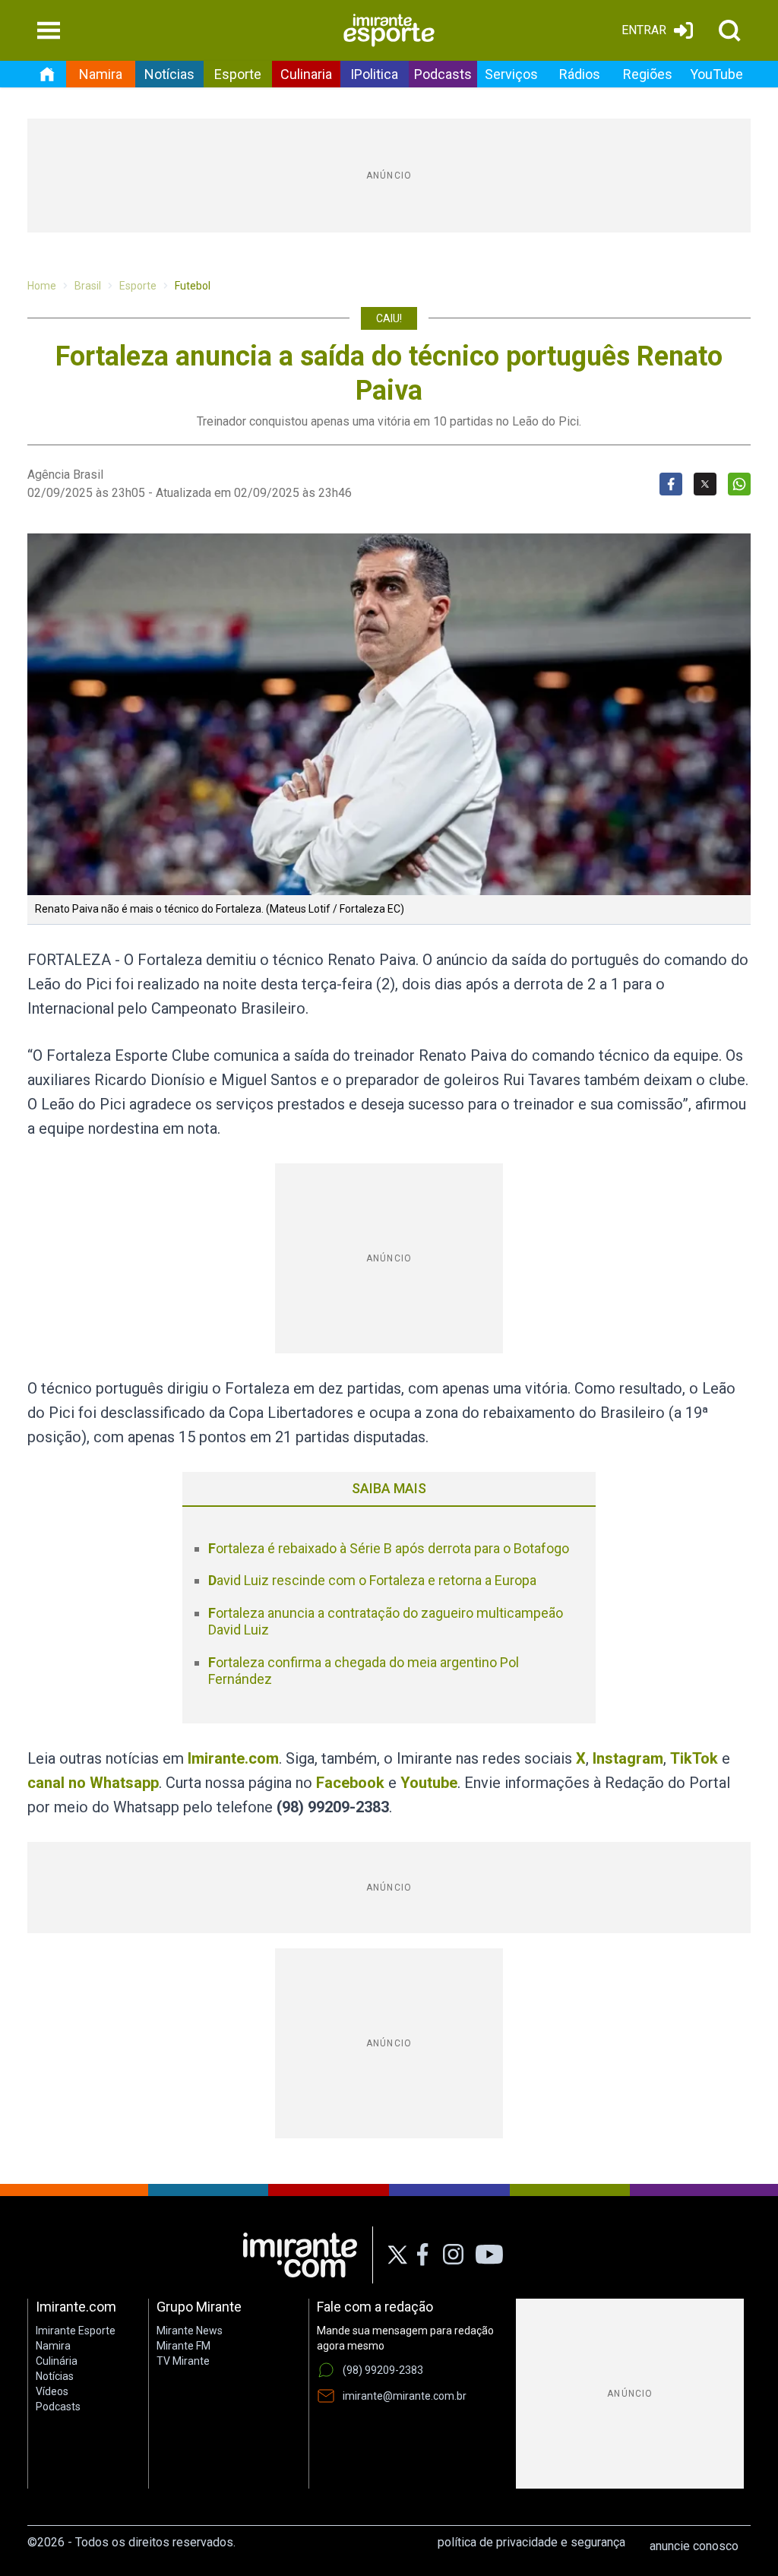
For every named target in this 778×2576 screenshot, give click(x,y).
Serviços (511, 74)
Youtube (429, 1783)
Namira (101, 74)
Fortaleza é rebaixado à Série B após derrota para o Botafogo (389, 1548)
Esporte (238, 74)
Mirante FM (183, 2346)
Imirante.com (233, 1758)
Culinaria (306, 74)
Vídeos (52, 2391)
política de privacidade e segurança (531, 2542)
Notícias (169, 74)
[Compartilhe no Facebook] (671, 484)
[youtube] (489, 2255)
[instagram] (453, 2255)
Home (42, 286)
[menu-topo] (49, 30)
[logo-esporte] (389, 30)
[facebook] (422, 2255)
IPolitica (374, 74)
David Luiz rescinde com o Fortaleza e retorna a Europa (372, 1580)
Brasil (88, 286)
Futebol (193, 286)
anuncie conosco (694, 2546)
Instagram (628, 1758)
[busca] (729, 30)
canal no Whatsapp (93, 1783)
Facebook (350, 1783)
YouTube (716, 74)
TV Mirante (183, 2361)
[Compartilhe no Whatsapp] (739, 484)
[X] (398, 2255)
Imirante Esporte (76, 2331)
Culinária (57, 2361)
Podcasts (443, 74)
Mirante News (190, 2331)
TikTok (694, 1758)
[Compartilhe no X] (705, 484)
